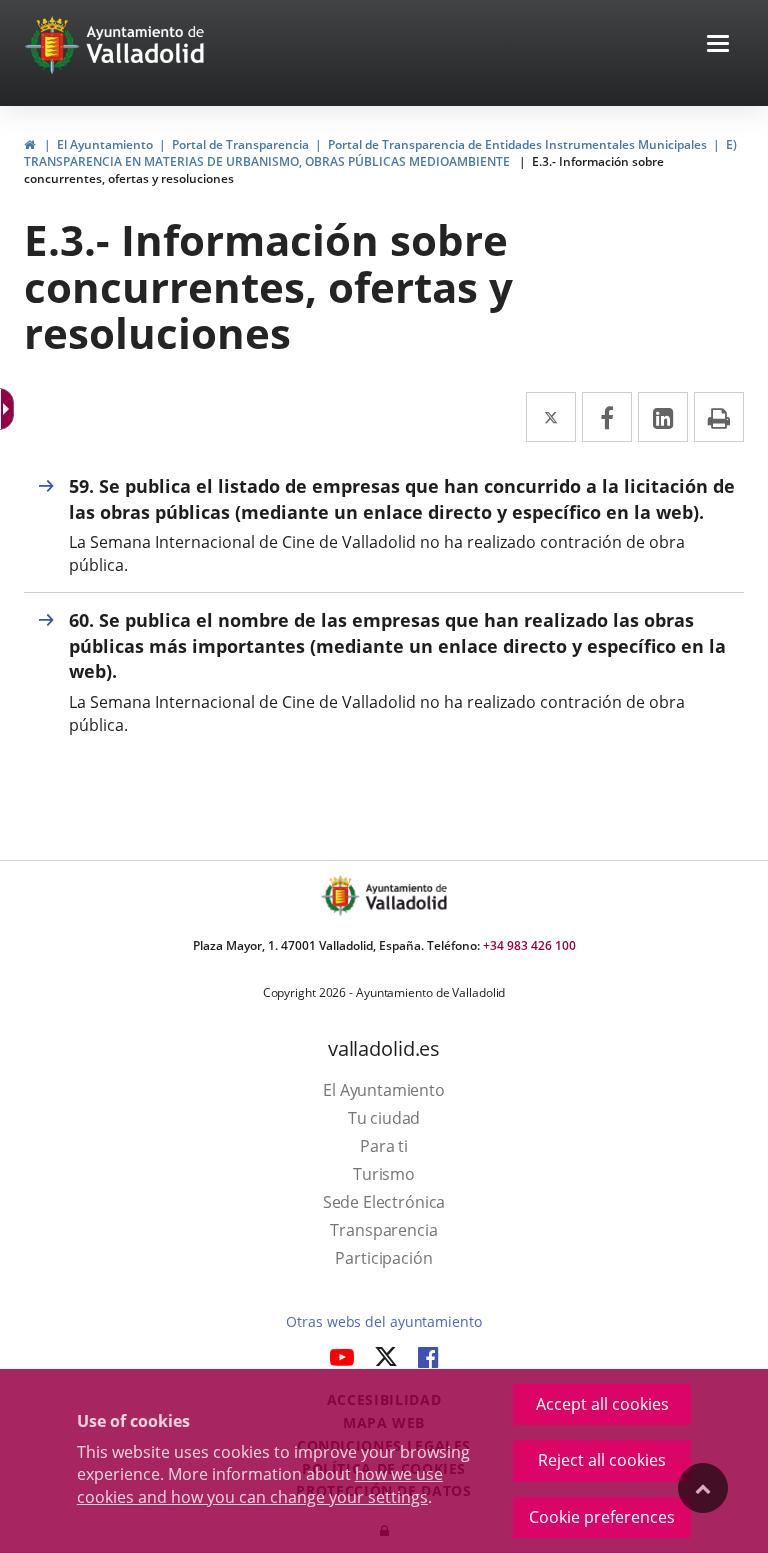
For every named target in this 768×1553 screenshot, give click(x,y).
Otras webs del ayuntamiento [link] (383, 1321)
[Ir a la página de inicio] (54, 45)
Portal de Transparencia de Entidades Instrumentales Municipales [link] (517, 144)
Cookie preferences (602, 1517)
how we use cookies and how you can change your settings (260, 1485)
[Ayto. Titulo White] (146, 45)
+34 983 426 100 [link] (529, 945)
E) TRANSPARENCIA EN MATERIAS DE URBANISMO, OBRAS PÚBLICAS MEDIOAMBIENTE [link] (380, 153)
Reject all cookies (602, 1460)
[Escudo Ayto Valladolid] (342, 895)
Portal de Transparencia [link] (240, 144)
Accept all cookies (602, 1404)
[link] (29, 144)
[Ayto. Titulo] (405, 895)
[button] (718, 45)
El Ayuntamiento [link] (105, 144)
